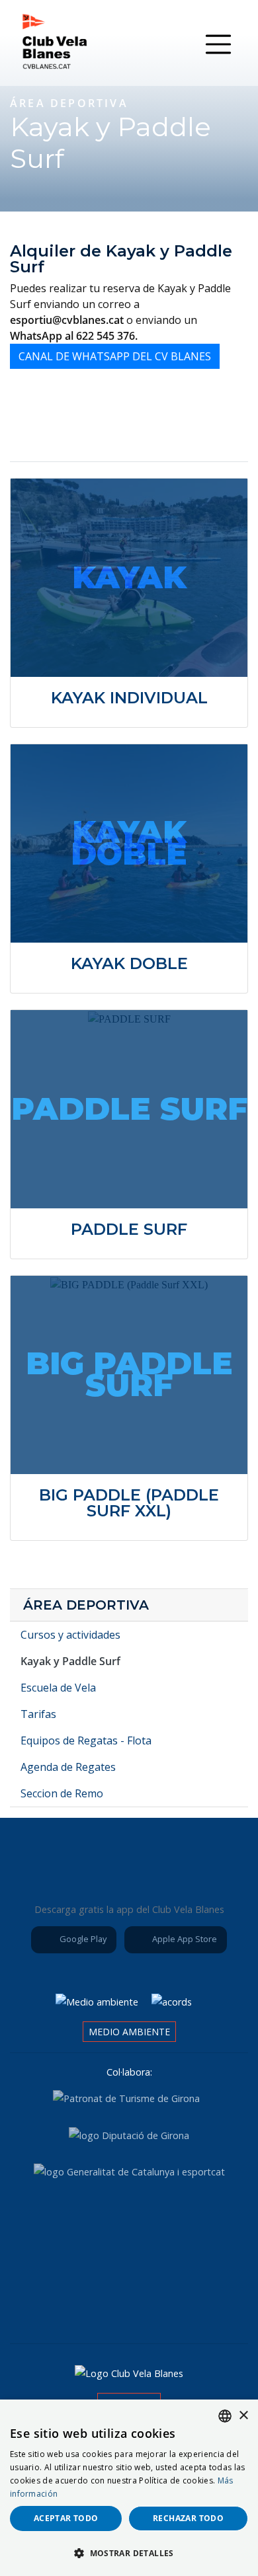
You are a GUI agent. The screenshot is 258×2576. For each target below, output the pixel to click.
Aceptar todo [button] (66, 2518)
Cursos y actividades (70, 1635)
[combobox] (225, 2416)
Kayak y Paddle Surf (70, 1661)
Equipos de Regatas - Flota (86, 1740)
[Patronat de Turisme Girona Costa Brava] (126, 2098)
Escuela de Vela (58, 1688)
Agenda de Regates (68, 1767)
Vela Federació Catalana (200, 2224)
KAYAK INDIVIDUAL (129, 698)
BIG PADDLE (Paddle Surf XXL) (129, 1503)
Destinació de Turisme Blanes (166, 2295)
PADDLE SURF (129, 1229)
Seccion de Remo (62, 1793)
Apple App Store (184, 1939)
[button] (129, 2553)
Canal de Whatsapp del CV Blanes (115, 356)
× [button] (243, 2416)
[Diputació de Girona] (129, 2135)
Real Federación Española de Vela (92, 2295)
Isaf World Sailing (126, 2224)
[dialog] (129, 2488)
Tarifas (38, 1714)
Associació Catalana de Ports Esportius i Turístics (52, 2224)
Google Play (82, 1939)
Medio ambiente (129, 2032)
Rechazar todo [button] (188, 2518)
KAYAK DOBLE (129, 963)
